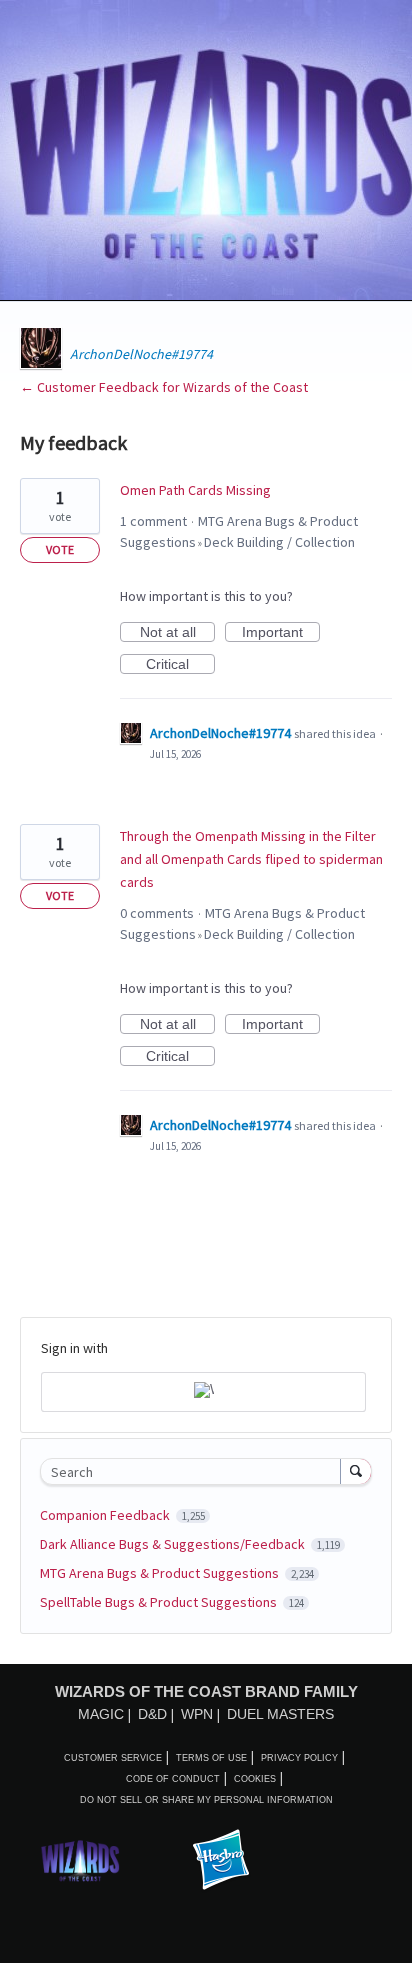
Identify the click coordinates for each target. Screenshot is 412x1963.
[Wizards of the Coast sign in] (203, 1392)
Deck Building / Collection (279, 542)
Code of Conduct (173, 1779)
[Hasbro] (221, 1861)
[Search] (356, 1471)
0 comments (157, 913)
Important (281, 633)
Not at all (177, 633)
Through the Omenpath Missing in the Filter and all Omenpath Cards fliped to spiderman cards (251, 859)
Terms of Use (211, 1758)
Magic (101, 1714)
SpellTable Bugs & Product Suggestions (160, 1602)
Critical (180, 665)
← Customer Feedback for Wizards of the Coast (164, 387)
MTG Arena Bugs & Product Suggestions (161, 1573)
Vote (60, 549)
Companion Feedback (106, 1515)
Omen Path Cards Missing (195, 490)
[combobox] (195, 1471)
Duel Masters (280, 1714)
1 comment (153, 521)
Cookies (255, 1779)
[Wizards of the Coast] (80, 1860)
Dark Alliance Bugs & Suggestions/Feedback (174, 1544)
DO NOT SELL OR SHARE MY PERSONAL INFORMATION (206, 1800)
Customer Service (113, 1758)
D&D (152, 1714)
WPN (197, 1714)
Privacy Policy (299, 1758)
